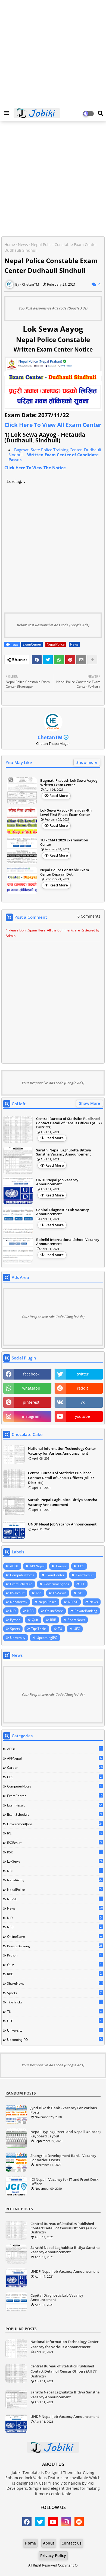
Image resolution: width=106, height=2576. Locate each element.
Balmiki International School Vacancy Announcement (68, 1242)
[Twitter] (48, 660)
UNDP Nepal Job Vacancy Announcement (57, 1182)
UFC (77, 1629)
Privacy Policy (53, 2556)
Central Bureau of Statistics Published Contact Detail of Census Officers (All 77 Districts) (69, 1123)
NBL (81, 1593)
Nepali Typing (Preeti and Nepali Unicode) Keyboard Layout (66, 2134)
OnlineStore (54, 1611)
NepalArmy (19, 1602)
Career (61, 1566)
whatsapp (31, 1388)
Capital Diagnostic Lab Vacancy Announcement (63, 1212)
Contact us (71, 2543)
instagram (31, 1416)
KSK (39, 1593)
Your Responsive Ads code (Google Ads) (53, 1083)
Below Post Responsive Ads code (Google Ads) (53, 625)
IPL (83, 1584)
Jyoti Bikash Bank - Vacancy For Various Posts (64, 2110)
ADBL (14, 1566)
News (23, 245)
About (49, 2543)
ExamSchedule (21, 1584)
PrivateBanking (86, 1611)
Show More (90, 1103)
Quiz (35, 1620)
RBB (53, 1620)
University (18, 1638)
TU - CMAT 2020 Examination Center (64, 842)
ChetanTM (50, 737)
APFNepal (37, 1566)
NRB (30, 1611)
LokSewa (60, 1593)
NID (13, 1611)
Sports (15, 1629)
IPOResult (17, 1593)
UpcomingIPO (47, 1638)
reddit (82, 1388)
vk (83, 1402)
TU (60, 1629)
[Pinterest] (70, 660)
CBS (81, 1566)
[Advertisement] (53, 53)
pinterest (31, 1402)
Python (15, 1620)
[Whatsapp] (59, 660)
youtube (82, 1416)
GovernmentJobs (56, 1584)
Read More (59, 796)
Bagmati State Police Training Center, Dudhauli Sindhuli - (55, 455)
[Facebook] (37, 660)
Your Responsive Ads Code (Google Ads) (53, 1317)
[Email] (81, 660)
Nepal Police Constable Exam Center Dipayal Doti (65, 872)
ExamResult (85, 1575)
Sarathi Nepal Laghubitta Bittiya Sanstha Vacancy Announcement (64, 1152)
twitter (83, 1374)
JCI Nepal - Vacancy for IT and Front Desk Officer (64, 2182)
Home (10, 245)
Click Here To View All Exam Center (53, 425)
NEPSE (73, 1602)
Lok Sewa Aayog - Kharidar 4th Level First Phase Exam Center (66, 813)
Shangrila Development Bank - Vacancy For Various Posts (63, 2158)
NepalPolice (56, 644)
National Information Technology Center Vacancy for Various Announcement (62, 1451)
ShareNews (76, 1620)
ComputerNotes (22, 1575)
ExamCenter (32, 644)
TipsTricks (39, 1629)
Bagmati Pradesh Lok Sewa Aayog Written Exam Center (69, 783)
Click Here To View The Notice (35, 468)
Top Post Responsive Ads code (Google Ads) (53, 308)
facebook (31, 1374)
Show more (87, 762)
